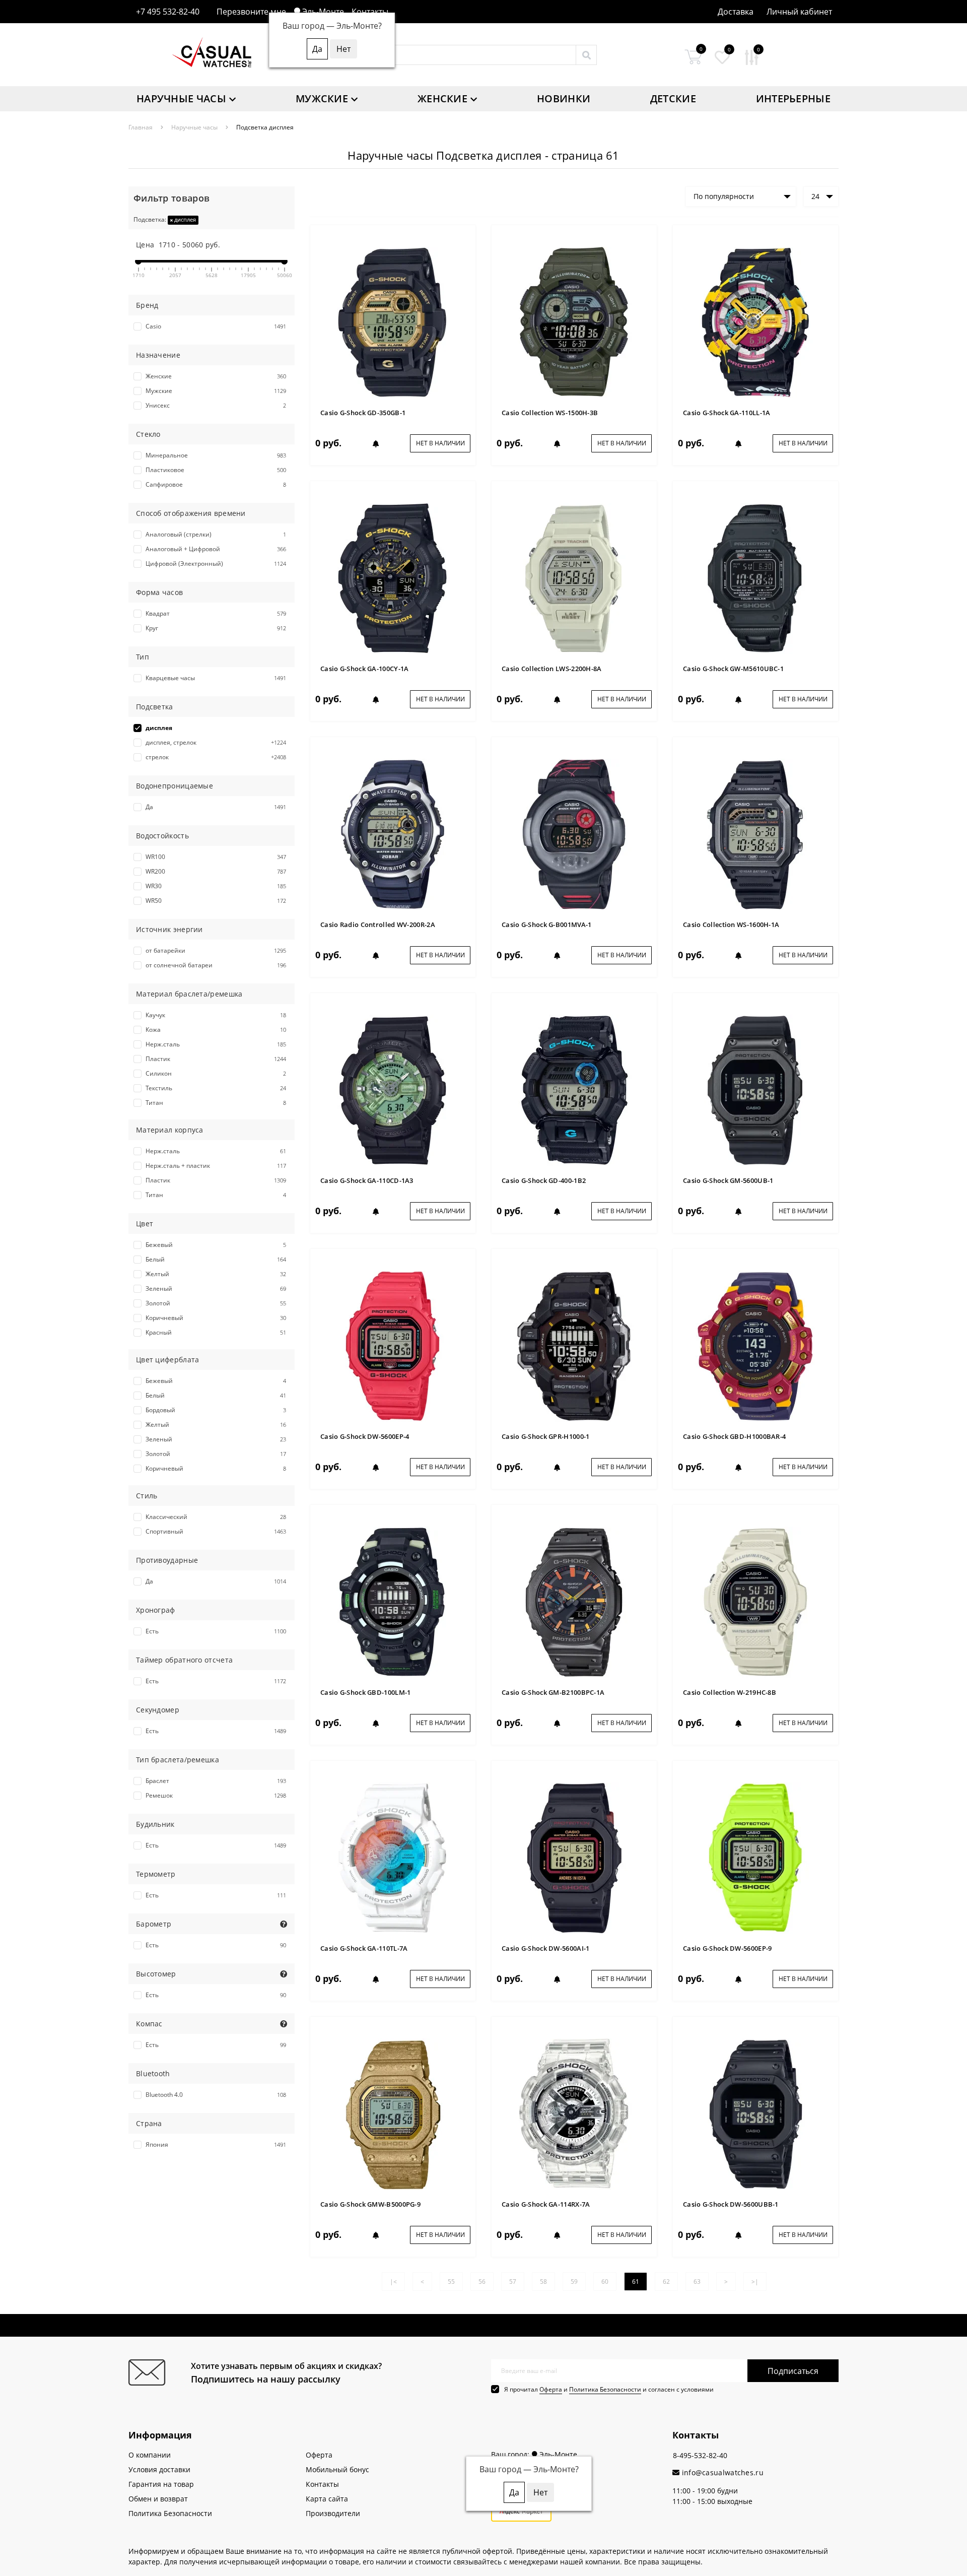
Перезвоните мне (251, 12)
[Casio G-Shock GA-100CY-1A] (393, 578)
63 (697, 2282)
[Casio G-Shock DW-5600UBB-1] (755, 2113)
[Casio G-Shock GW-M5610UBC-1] (755, 578)
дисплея (184, 219)
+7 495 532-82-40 (168, 12)
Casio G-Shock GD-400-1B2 (544, 1180)
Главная (141, 127)
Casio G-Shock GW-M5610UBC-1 (733, 669)
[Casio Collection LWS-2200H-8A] (574, 578)
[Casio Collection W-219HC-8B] (755, 1601)
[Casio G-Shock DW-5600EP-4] (393, 1345)
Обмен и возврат (158, 2499)
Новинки (564, 98)
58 (543, 2282)
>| (755, 2282)
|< (393, 2282)
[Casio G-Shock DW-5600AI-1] (574, 1857)
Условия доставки (159, 2469)
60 (605, 2282)
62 (666, 2282)
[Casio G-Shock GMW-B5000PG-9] (393, 2113)
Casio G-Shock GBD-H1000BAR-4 (734, 1436)
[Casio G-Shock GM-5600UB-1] (755, 1089)
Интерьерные (793, 98)
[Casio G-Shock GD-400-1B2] (574, 1089)
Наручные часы (181, 98)
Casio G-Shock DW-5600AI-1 (546, 1948)
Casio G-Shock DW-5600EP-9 (728, 1948)
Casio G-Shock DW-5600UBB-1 (731, 2204)
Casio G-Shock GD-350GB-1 (363, 413)
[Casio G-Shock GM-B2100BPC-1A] (574, 1601)
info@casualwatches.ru (721, 2472)
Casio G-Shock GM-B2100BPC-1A (553, 1692)
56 (482, 2282)
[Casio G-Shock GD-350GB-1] (393, 322)
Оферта (551, 2389)
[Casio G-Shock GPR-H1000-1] (574, 1345)
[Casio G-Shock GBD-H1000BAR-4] (755, 1345)
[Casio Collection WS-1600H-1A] (755, 834)
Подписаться (793, 2371)
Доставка (736, 12)
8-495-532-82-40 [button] (700, 2455)
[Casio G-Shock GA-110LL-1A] (755, 322)
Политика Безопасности (605, 2389)
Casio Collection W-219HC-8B (730, 1692)
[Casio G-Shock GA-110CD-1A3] (393, 1089)
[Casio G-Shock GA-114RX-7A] (574, 2113)
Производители (333, 2513)
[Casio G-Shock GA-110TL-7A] (393, 1857)
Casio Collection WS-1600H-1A (731, 924)
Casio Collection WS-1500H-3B (550, 413)
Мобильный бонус (337, 2469)
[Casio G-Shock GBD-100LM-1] (393, 1601)
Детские (673, 98)
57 (513, 2282)
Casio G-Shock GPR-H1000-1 (546, 1436)
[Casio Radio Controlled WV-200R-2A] (393, 834)
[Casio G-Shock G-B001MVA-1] (574, 834)
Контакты (370, 12)
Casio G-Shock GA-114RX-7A (546, 2204)
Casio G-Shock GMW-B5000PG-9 (370, 2204)
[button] (799, 12)
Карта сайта (327, 2499)
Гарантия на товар (161, 2484)
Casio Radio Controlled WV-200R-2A (378, 924)
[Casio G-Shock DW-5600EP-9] (755, 1857)
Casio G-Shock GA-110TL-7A (364, 1948)
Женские (442, 98)
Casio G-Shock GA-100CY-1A (365, 669)
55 (451, 2282)
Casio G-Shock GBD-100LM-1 (366, 1692)
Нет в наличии (440, 443)
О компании (150, 2455)
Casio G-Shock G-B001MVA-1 (547, 924)
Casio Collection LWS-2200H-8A (552, 669)
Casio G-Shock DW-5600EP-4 (365, 1436)
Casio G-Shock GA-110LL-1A (727, 413)
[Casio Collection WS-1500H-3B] (574, 322)
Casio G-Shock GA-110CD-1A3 (367, 1180)
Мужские (322, 98)
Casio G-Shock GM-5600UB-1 (728, 1180)
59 (574, 2282)
